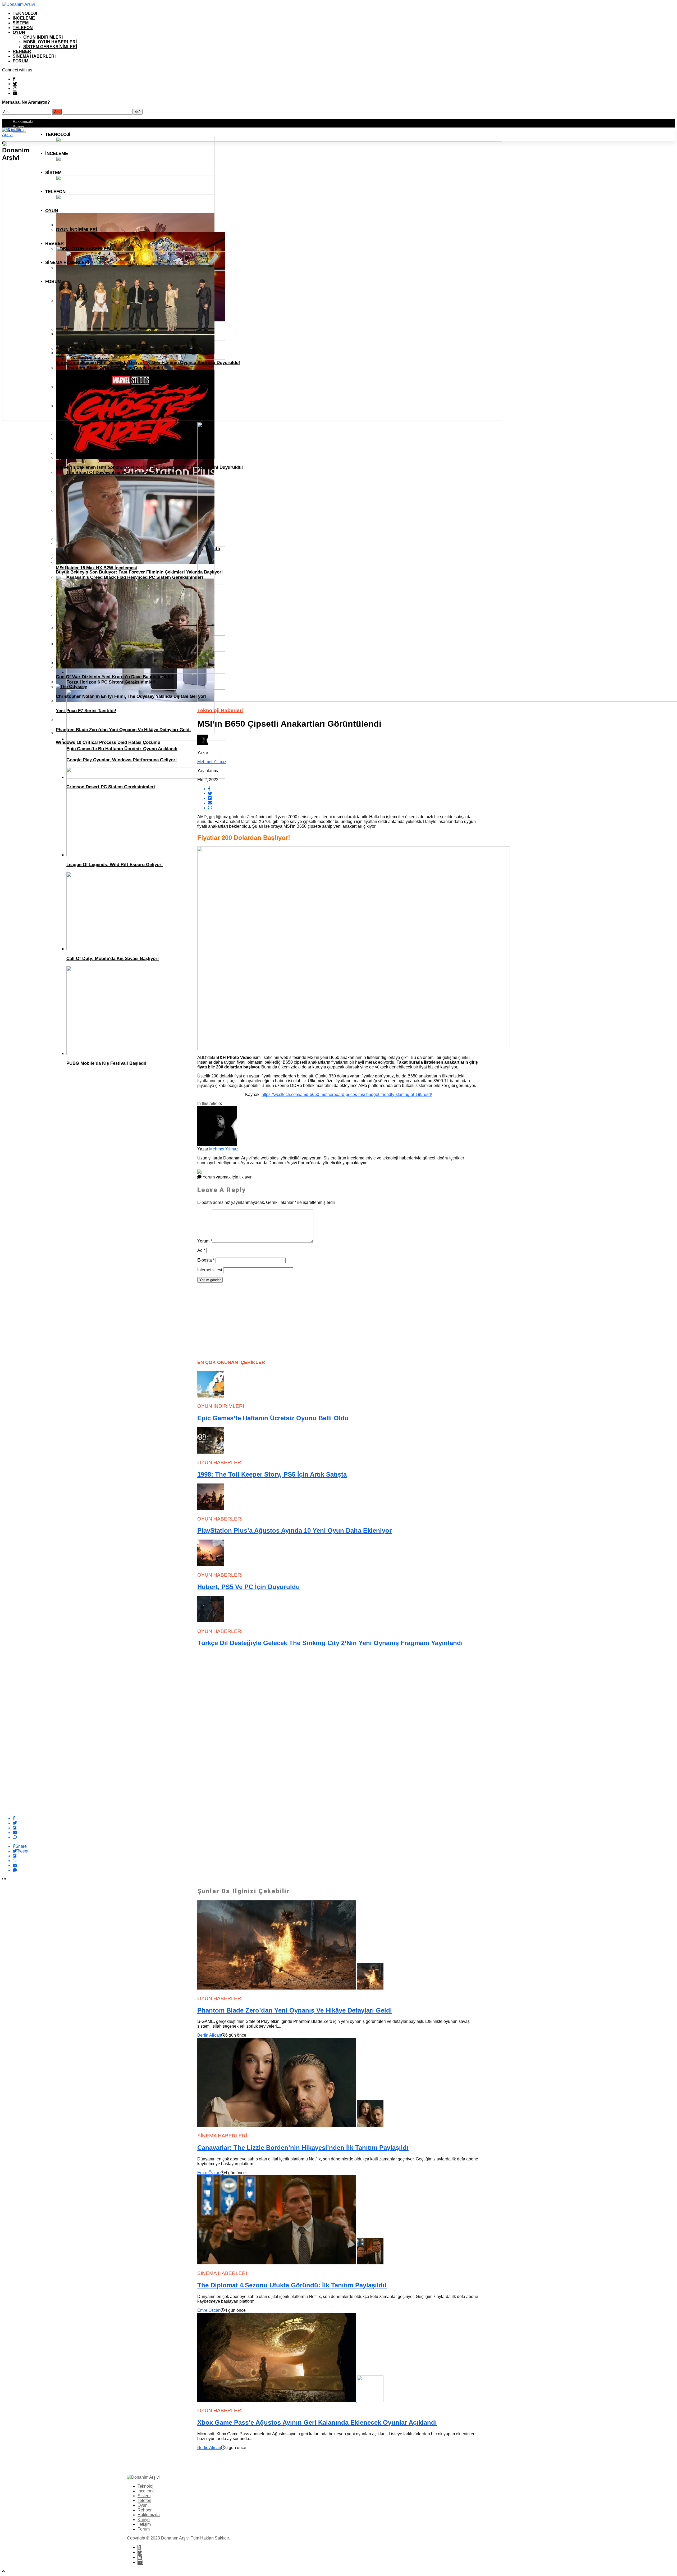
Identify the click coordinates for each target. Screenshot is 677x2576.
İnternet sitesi (210, 1270)
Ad (201, 1250)
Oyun (19, 32)
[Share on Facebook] (344, 1818)
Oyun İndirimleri (43, 37)
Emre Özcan (209, 2173)
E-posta (206, 1260)
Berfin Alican (209, 2035)
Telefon (23, 28)
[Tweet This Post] (344, 1823)
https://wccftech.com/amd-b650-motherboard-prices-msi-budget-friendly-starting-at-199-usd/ (347, 1094)
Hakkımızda (23, 121)
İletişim (144, 2524)
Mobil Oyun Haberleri (50, 42)
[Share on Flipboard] (344, 1828)
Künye (19, 126)
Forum (20, 61)
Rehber (22, 51)
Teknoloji (25, 13)
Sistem (21, 23)
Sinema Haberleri (34, 56)
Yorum (205, 1241)
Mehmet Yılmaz (212, 762)
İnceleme (24, 18)
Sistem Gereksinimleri (50, 47)
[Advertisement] (237, 1320)
